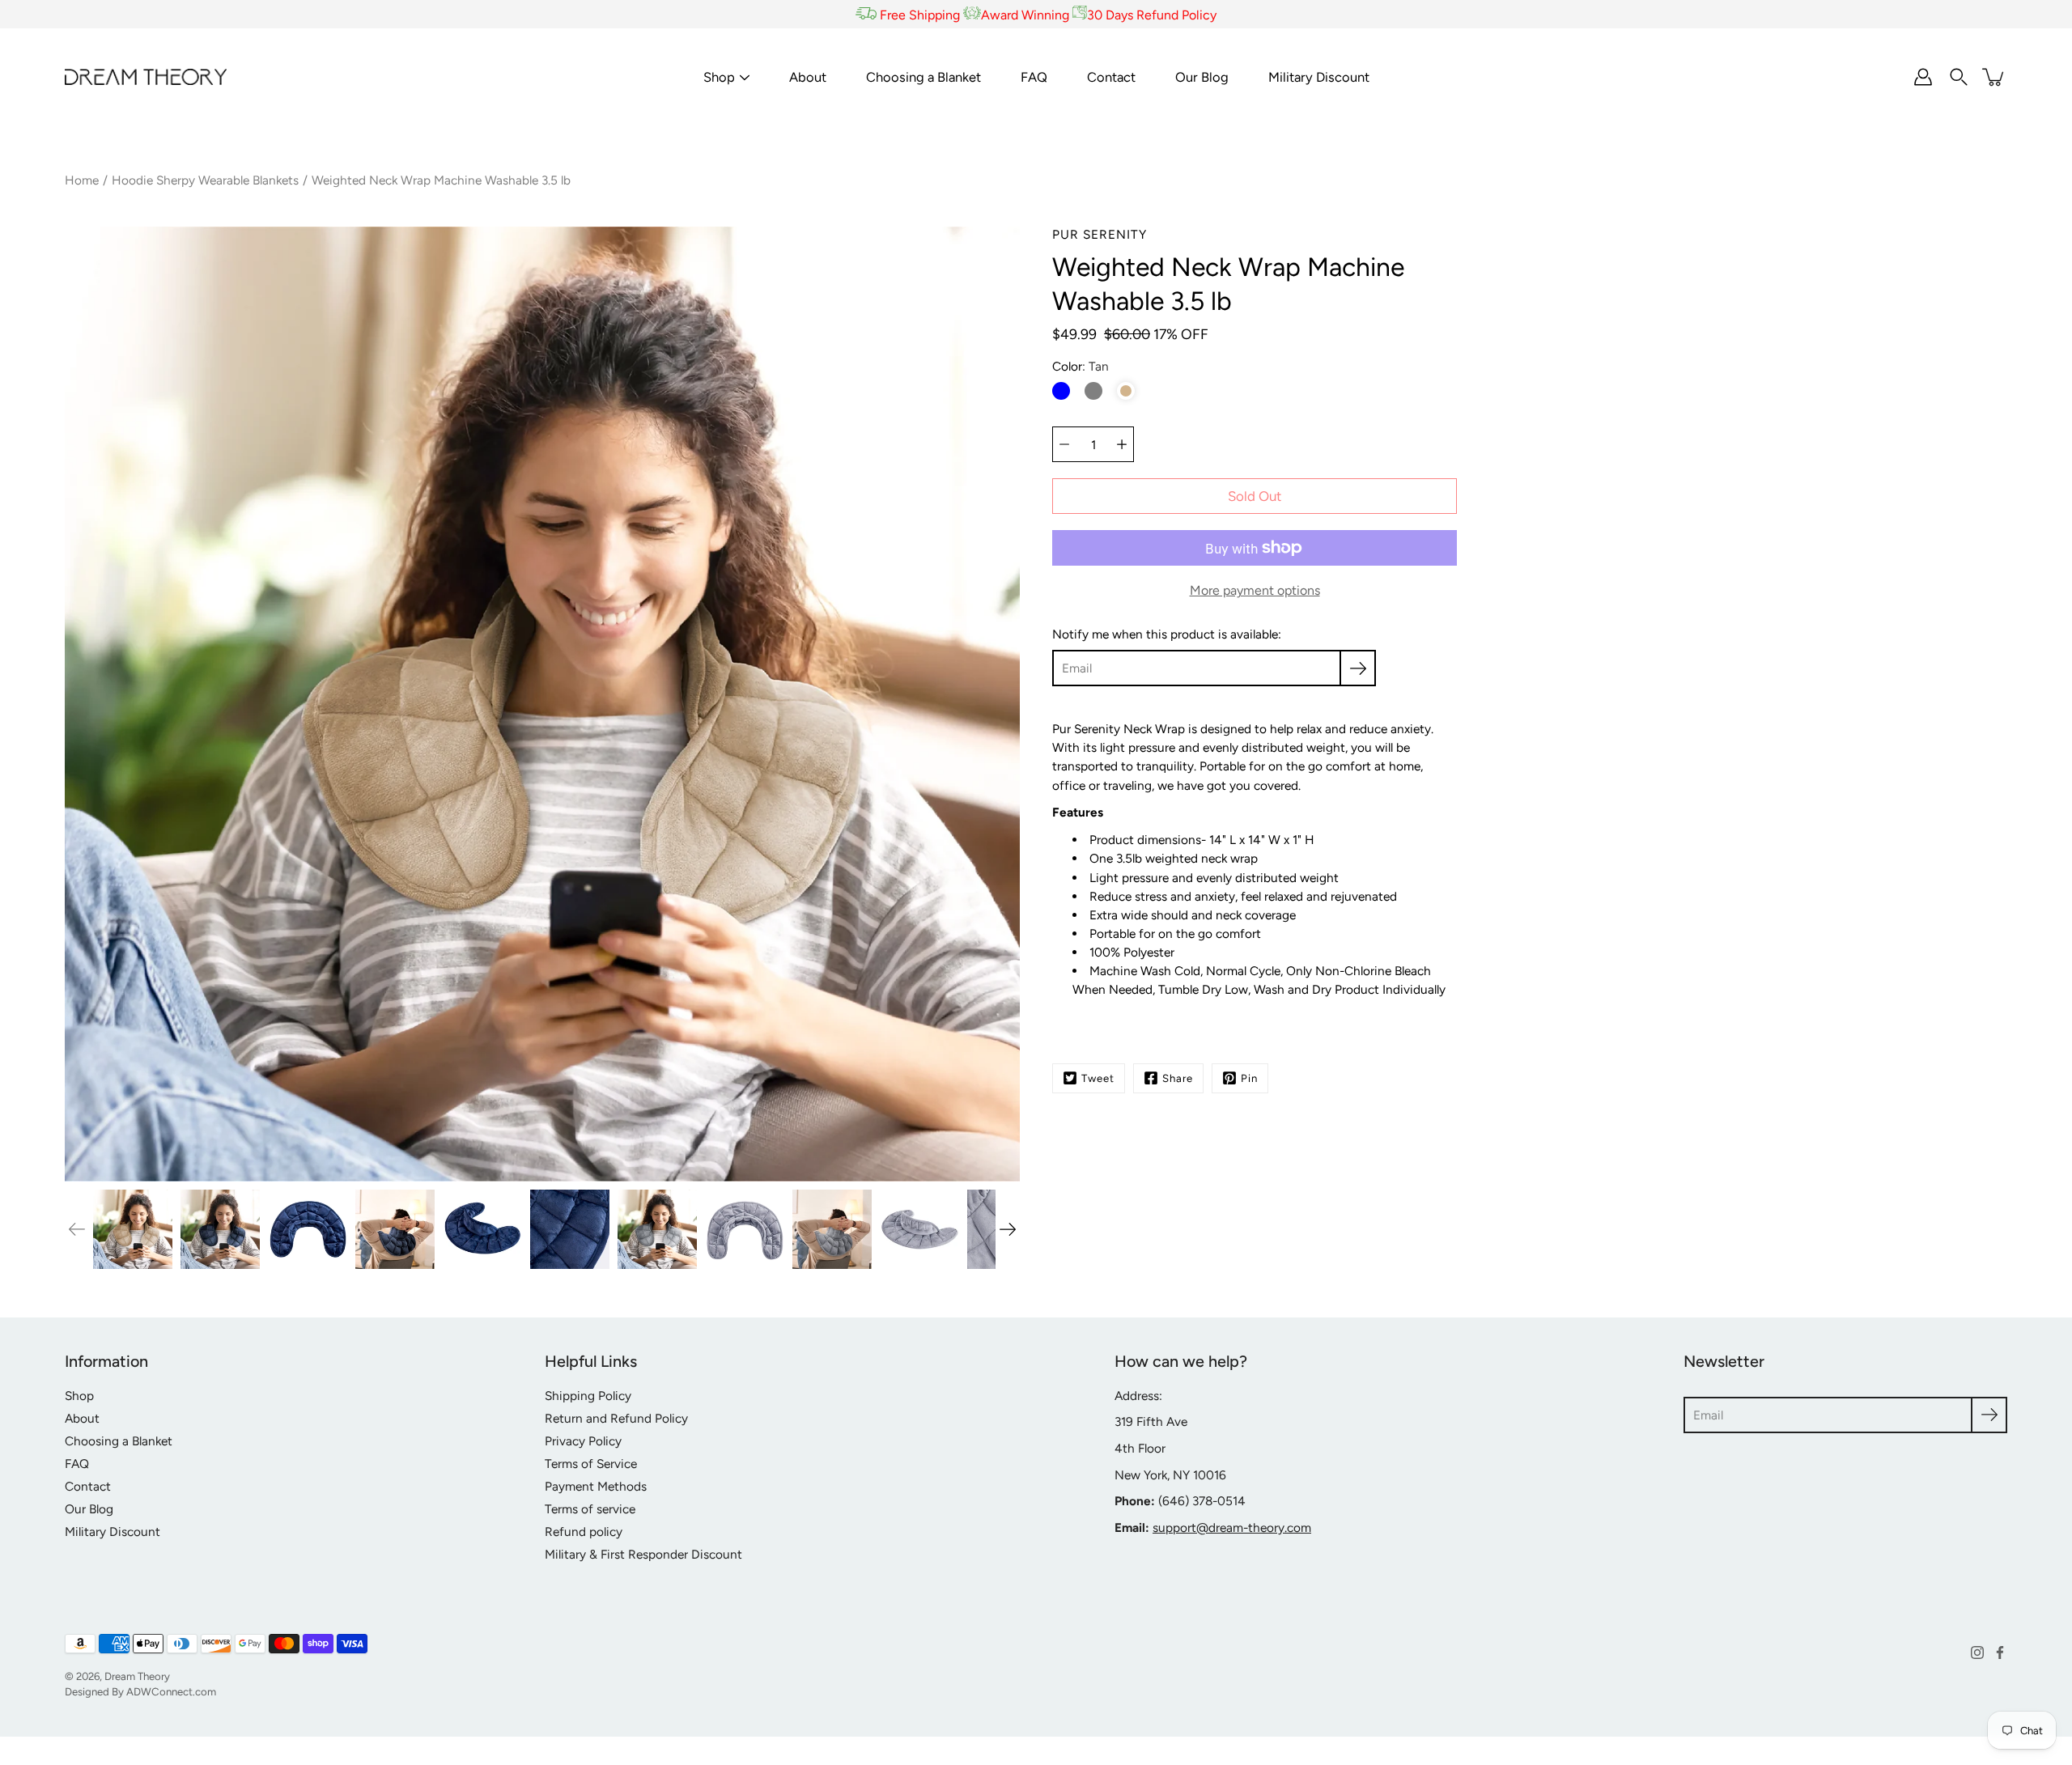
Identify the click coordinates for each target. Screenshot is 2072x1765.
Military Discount (1319, 77)
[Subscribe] (1358, 668)
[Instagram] (1977, 1653)
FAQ (1034, 77)
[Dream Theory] (146, 77)
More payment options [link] (1255, 590)
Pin (1249, 1078)
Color (1081, 366)
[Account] (1923, 77)
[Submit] (1989, 1415)
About (808, 77)
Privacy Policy (583, 1441)
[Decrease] (1064, 444)
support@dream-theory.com (1232, 1527)
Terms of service (590, 1509)
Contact (1111, 77)
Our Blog (1202, 77)
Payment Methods (596, 1486)
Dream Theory (137, 1676)
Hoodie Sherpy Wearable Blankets (205, 180)
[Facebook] (2000, 1653)
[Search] (1959, 77)
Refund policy (584, 1532)
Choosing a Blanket (923, 77)
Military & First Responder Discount (643, 1554)
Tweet (1098, 1078)
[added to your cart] (1994, 77)
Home (82, 180)
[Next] (1008, 1229)
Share (1178, 1078)
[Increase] (1122, 444)
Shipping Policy (588, 1396)
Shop (719, 77)
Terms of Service (591, 1464)
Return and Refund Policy (616, 1418)
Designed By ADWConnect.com (140, 1691)
